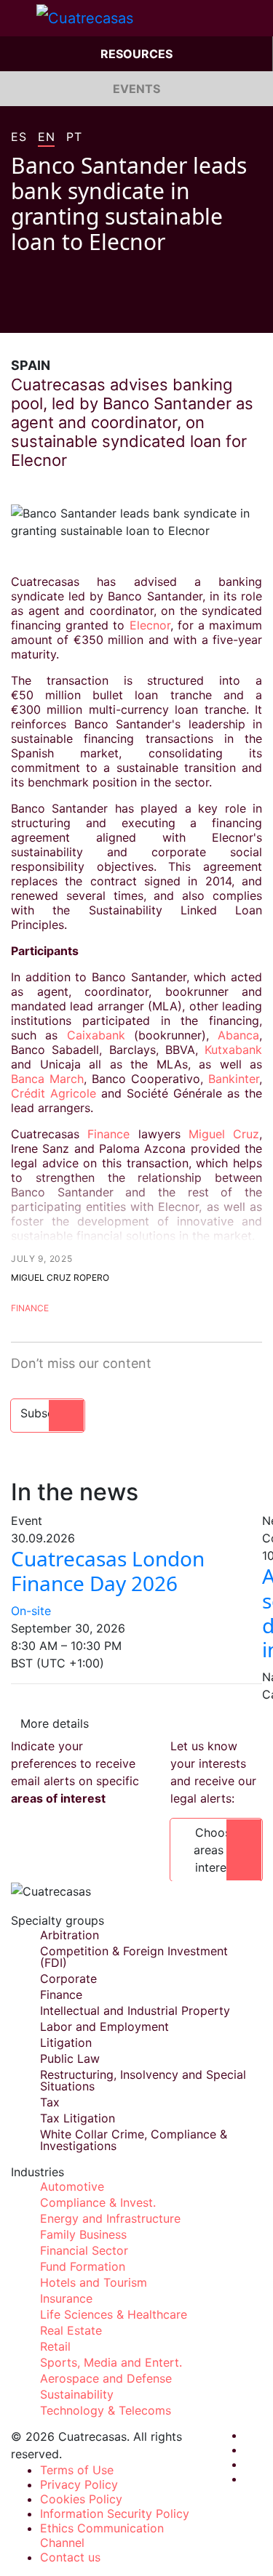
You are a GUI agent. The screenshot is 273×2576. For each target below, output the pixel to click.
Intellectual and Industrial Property (135, 2011)
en (46, 137)
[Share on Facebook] (17, 311)
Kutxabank (233, 1050)
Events (136, 89)
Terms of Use (77, 2470)
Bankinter (234, 1079)
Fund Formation (83, 2266)
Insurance (66, 2298)
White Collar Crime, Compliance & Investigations (134, 2140)
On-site (31, 1611)
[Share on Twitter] (44, 311)
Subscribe (48, 1413)
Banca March (47, 1079)
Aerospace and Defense (106, 2378)
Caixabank (96, 1035)
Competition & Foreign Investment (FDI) (134, 1957)
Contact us (70, 2557)
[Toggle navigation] (18, 18)
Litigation (66, 2042)
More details (55, 1723)
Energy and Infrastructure (110, 2218)
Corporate (68, 1979)
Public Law (70, 2058)
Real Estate (71, 2330)
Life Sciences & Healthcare (114, 2314)
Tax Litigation (78, 2118)
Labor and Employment (104, 2026)
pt (74, 137)
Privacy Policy (79, 2484)
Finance (104, 1134)
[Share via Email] (100, 311)
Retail (55, 2346)
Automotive (72, 2186)
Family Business (83, 2234)
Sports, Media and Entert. (111, 2362)
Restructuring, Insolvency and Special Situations (143, 2080)
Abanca (238, 1035)
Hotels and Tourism (94, 2282)
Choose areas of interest (216, 1850)
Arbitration (70, 1935)
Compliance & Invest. (98, 2202)
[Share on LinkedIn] (72, 311)
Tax (50, 2102)
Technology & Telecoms (106, 2410)
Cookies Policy (81, 2499)
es (19, 137)
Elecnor (150, 625)
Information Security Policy (115, 2513)
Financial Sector (84, 2250)
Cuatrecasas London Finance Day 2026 (108, 1571)
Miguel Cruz (224, 1134)
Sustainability (77, 2394)
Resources (136, 54)
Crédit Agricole (54, 1093)
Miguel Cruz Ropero (60, 1277)
